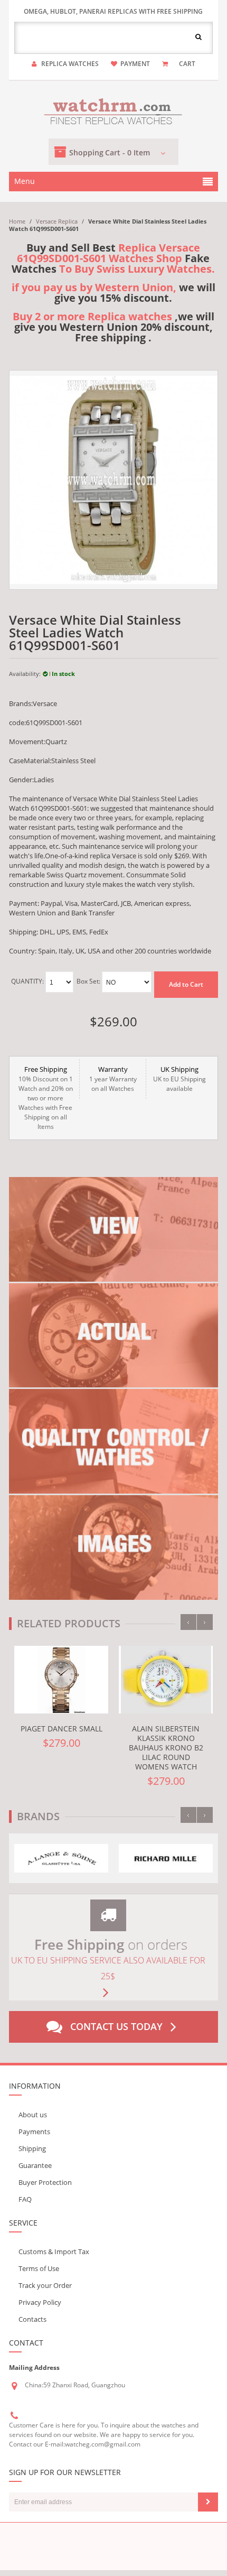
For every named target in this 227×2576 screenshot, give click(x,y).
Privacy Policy (40, 2302)
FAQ (25, 2199)
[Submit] (208, 2502)
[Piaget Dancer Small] (61, 1680)
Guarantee (35, 2165)
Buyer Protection (45, 2182)
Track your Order (45, 2285)
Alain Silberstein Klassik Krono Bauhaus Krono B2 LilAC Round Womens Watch (166, 1748)
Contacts (32, 2319)
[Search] (198, 36)
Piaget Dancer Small (62, 1729)
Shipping (32, 2148)
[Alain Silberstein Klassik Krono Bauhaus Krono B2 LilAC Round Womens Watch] (166, 1680)
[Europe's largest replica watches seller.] (113, 110)
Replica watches (70, 64)
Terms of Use (39, 2268)
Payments (34, 2132)
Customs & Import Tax (54, 2251)
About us (33, 2115)
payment (135, 64)
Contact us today (116, 2026)
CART (187, 64)
